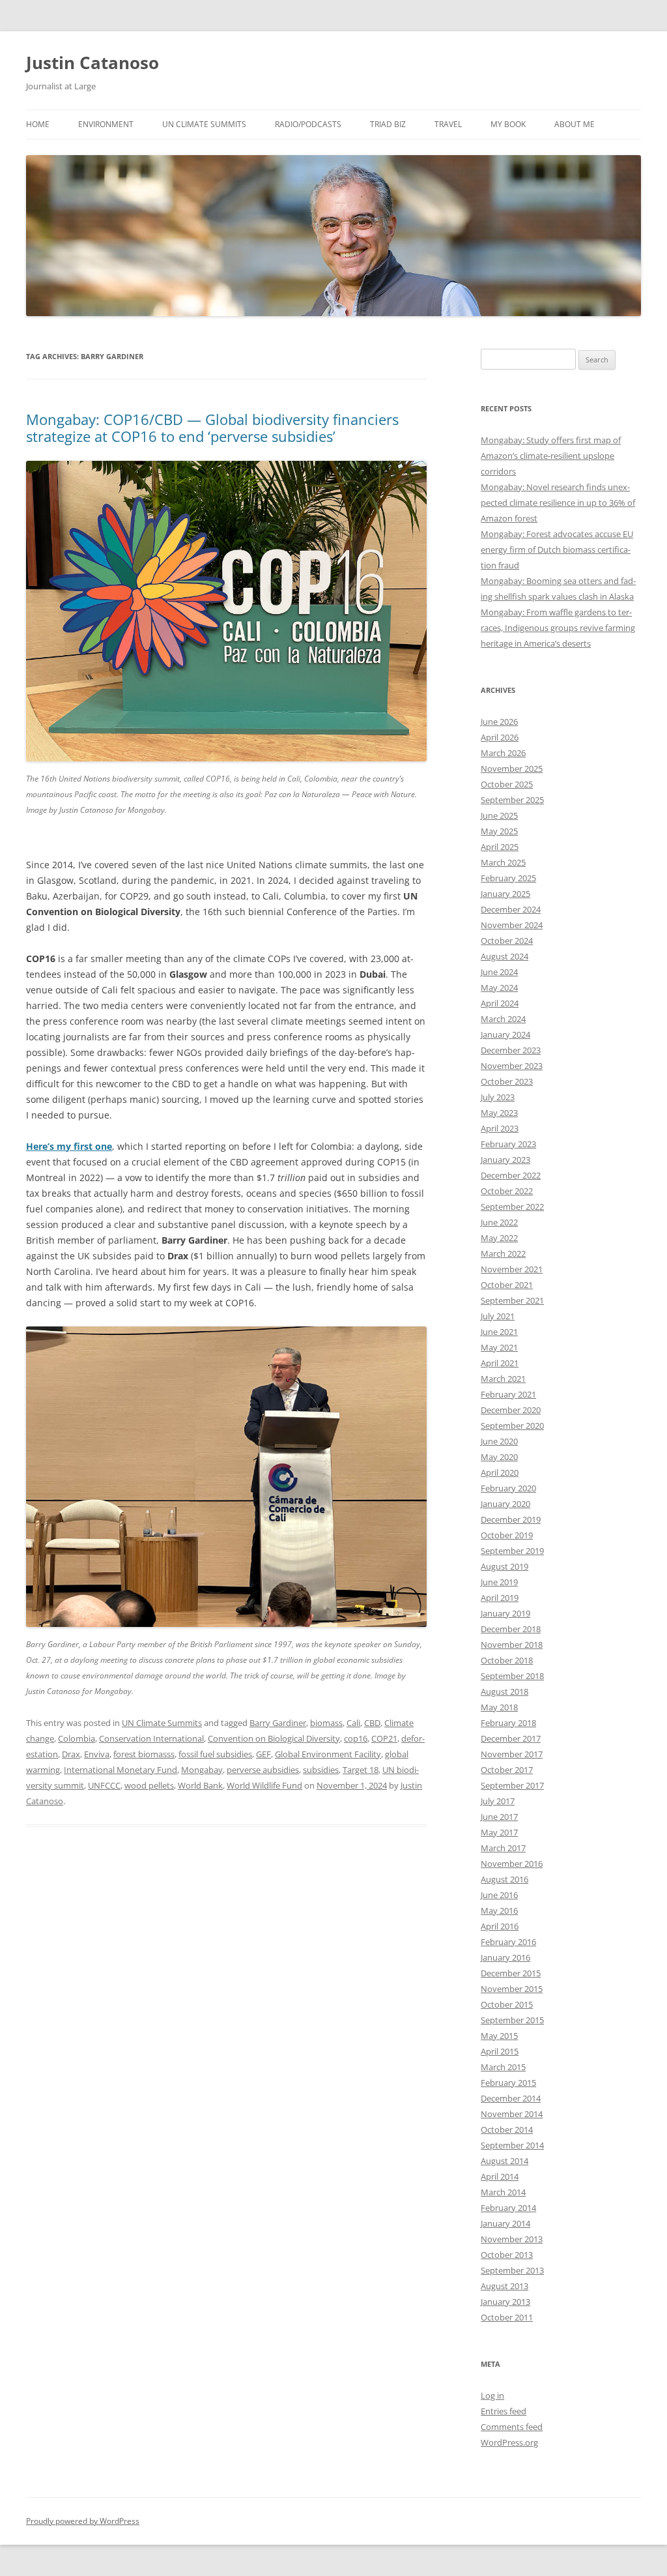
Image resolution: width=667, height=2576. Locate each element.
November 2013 (512, 2239)
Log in (492, 2395)
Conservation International (151, 1738)
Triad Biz (388, 124)
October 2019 (507, 1535)
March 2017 (503, 1848)
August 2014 (504, 2161)
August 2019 (504, 1566)
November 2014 (512, 2114)
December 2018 (511, 1629)
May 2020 (499, 1457)
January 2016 (505, 1957)
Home (38, 124)
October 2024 (507, 941)
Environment (106, 124)
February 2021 (508, 1394)
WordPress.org (509, 2442)
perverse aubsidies (263, 1770)
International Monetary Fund (121, 1770)
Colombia (77, 1738)
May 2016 (499, 1910)
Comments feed (512, 2427)
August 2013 (504, 2286)
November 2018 (512, 1645)
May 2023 (499, 1113)
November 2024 (512, 925)
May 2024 (499, 988)
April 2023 (500, 1128)
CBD (372, 1723)
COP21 (384, 1738)
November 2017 (512, 1754)
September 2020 (512, 1426)
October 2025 (507, 784)
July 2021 (498, 1316)
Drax (71, 1754)
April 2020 (500, 1472)
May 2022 (499, 1238)
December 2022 (511, 1175)
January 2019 (505, 1613)
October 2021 (507, 1285)
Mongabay (202, 1770)
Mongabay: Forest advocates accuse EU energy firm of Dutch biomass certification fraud (557, 549)
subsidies (321, 1770)
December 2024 (511, 909)
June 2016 (499, 1895)
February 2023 (508, 1144)
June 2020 (499, 1441)
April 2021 (500, 1363)
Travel (448, 124)
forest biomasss (144, 1754)
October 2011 (507, 2317)
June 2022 (499, 1222)
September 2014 (512, 2145)
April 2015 (500, 2051)
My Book (508, 124)
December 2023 (511, 1050)
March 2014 (503, 2192)
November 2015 (512, 1989)
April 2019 (500, 1598)
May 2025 (499, 831)
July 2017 (498, 1801)
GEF (263, 1754)
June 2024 (499, 972)
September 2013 (512, 2270)
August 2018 (504, 1691)
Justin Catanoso (92, 63)
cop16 (356, 1738)
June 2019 (499, 1582)
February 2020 (508, 1488)
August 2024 (504, 956)
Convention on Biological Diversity (274, 1738)
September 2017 (512, 1785)
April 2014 (500, 2176)
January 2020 (505, 1504)
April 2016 (500, 1926)
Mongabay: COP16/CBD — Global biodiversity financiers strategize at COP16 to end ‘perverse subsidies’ (212, 428)
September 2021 (512, 1300)
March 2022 (503, 1253)
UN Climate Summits (204, 124)
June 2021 (499, 1332)
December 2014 (511, 2098)
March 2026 (503, 753)
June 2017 (499, 1817)
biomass (326, 1723)
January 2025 (505, 894)
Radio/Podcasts (308, 124)
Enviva (97, 1754)
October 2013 (507, 2255)
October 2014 (507, 2130)
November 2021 (512, 1269)
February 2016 (508, 1942)
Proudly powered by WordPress (83, 2521)
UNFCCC (104, 1785)
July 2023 (498, 1097)
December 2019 (511, 1519)
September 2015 (512, 2020)
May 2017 (499, 1832)
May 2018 (499, 1707)
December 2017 (511, 1738)
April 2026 (500, 737)
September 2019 (512, 1551)
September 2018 (512, 1676)
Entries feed (504, 2411)
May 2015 (499, 2036)
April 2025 (500, 847)
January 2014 (505, 2223)
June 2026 (499, 722)
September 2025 (512, 800)
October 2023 (507, 1081)
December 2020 (511, 1410)
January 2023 (505, 1160)
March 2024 (503, 1019)
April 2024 (500, 1003)
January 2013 (505, 2302)
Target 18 (361, 1770)
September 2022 (512, 1207)
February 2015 (508, 2083)
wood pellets (149, 1785)
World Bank (200, 1785)
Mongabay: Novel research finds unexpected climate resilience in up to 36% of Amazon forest (558, 503)
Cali (353, 1723)
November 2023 (512, 1066)
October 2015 (507, 2004)
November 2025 (512, 768)
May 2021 (499, 1347)
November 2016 (512, 1864)
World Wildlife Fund (264, 1785)
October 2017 (507, 1770)
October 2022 (507, 1191)
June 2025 (499, 815)
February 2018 (508, 1723)
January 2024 (505, 1034)
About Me (575, 124)
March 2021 (503, 1379)
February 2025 (508, 878)
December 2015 (511, 1973)
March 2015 (503, 2067)
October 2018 (507, 1660)
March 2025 (503, 862)
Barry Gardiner (278, 1723)
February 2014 (508, 2208)
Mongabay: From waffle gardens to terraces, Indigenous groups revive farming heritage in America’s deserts (558, 628)
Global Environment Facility (328, 1754)
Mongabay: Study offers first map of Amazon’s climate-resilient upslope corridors (551, 456)
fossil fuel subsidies (215, 1754)
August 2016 (504, 1879)
